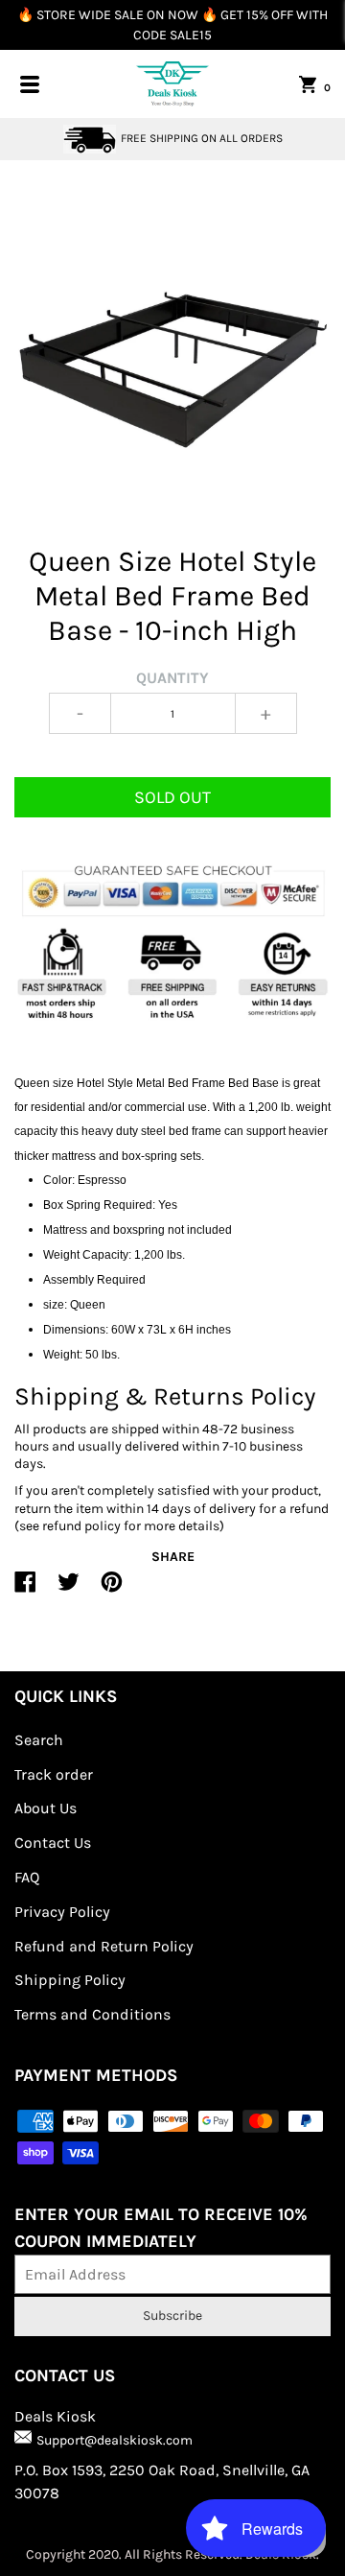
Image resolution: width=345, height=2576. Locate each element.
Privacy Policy (62, 1912)
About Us (46, 1808)
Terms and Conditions (92, 2014)
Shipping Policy (70, 1980)
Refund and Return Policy (104, 1946)
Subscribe (172, 2316)
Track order (54, 1774)
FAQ (27, 1877)
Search (39, 1740)
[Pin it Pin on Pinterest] (112, 1590)
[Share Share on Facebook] (25, 1590)
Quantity (172, 678)
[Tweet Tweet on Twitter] (69, 1590)
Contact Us (53, 1843)
